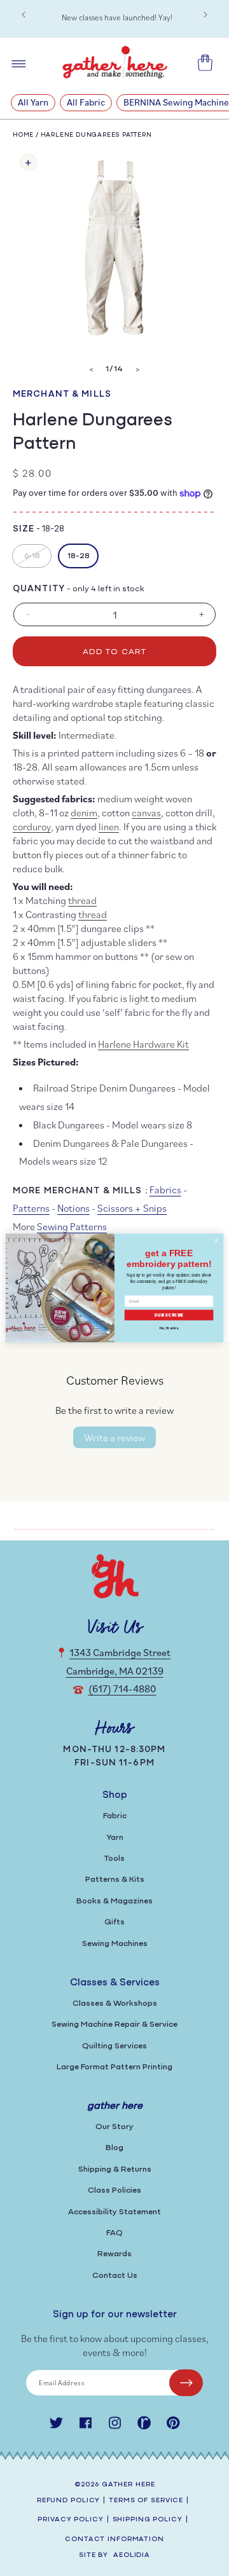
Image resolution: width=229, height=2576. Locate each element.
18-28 (79, 556)
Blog (114, 2148)
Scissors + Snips (132, 1208)
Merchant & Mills (62, 394)
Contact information (114, 2539)
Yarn (115, 1838)
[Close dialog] (216, 1241)
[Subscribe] (186, 2383)
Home (23, 135)
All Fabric (86, 102)
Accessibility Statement (114, 2212)
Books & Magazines (114, 1901)
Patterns (31, 1208)
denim (84, 812)
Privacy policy (70, 2520)
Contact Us (115, 2276)
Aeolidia (132, 2555)
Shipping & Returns (115, 2169)
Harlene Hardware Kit (143, 1044)
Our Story (114, 2127)
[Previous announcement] (24, 15)
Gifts (114, 1922)
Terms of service (146, 2501)
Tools (114, 1859)
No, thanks (169, 1328)
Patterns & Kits (115, 1880)
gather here (128, 2485)
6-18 (38, 559)
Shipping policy (148, 2520)
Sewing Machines (115, 1944)
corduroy (32, 826)
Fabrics (165, 1189)
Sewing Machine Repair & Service (114, 2024)
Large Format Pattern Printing (114, 2067)
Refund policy (68, 2501)
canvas (146, 812)
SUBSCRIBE (169, 1315)
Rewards (114, 2254)
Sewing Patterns (72, 1226)
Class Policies (114, 2190)
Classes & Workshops (115, 2004)
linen (109, 826)
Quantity (39, 589)
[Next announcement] (205, 15)
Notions (73, 1208)
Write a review (114, 1437)
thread (82, 900)
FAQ (114, 2233)
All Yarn (33, 102)
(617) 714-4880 (122, 1689)
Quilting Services (114, 2046)
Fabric (115, 1816)
